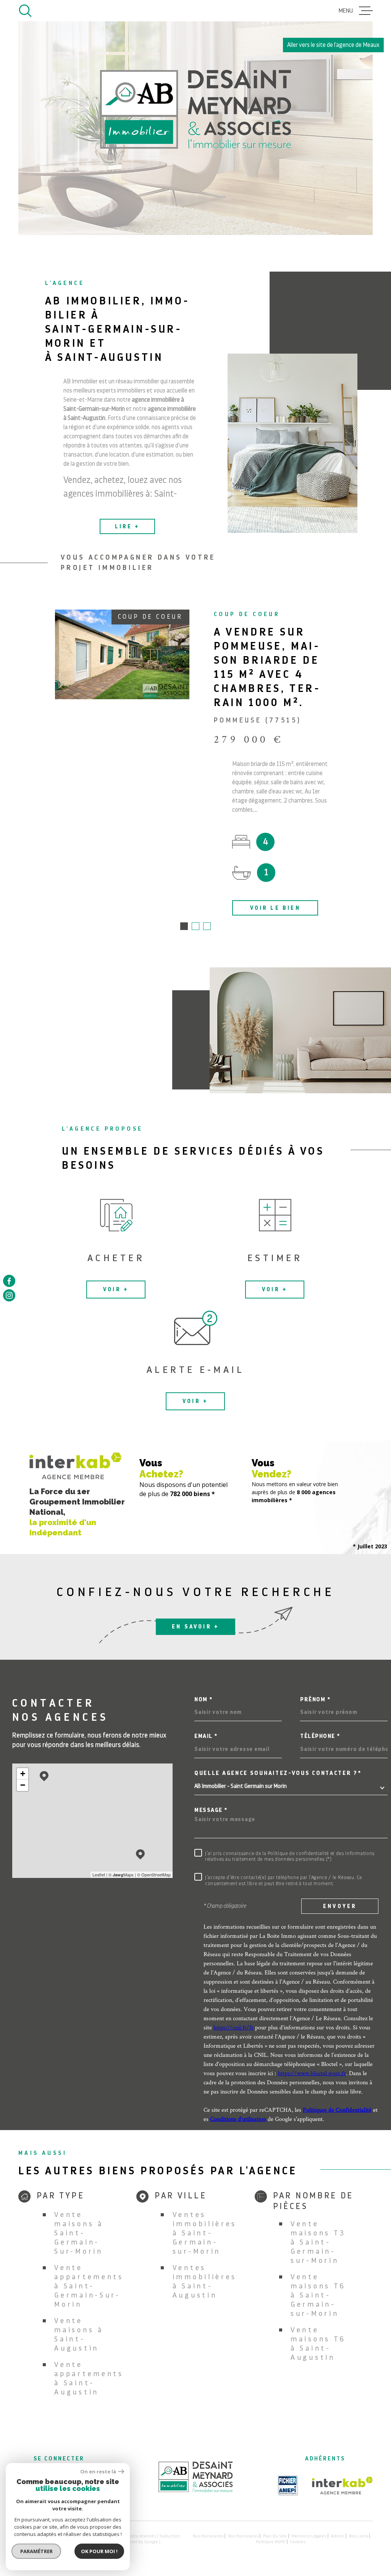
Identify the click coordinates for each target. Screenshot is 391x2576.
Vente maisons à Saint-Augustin (79, 2334)
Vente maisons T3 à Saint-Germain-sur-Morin (318, 2242)
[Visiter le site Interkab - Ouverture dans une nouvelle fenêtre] (342, 2486)
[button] (184, 926)
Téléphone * (320, 1736)
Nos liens (359, 2536)
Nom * (204, 1700)
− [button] (23, 1785)
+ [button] (23, 1774)
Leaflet (99, 1874)
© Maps (121, 1874)
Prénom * (315, 1700)
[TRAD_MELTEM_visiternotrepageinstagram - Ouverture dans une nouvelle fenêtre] (9, 1295)
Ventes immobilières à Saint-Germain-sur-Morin (205, 2233)
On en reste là (98, 2472)
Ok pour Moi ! (99, 2551)
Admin (337, 2536)
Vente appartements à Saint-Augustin (89, 2378)
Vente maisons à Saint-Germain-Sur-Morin (79, 2233)
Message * (211, 1810)
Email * (206, 1736)
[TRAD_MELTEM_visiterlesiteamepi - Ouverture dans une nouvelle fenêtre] (288, 2486)
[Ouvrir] (25, 11)
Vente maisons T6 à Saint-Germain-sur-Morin (318, 2295)
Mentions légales (309, 2536)
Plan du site (275, 2536)
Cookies (298, 2542)
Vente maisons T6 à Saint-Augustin (318, 2344)
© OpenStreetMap (154, 1874)
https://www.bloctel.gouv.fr (312, 2073)
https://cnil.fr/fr (233, 2027)
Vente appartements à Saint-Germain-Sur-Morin (89, 2286)
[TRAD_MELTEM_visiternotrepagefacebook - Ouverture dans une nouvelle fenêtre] (9, 1281)
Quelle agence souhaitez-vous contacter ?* (278, 1773)
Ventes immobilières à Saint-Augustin (205, 2281)
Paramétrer (36, 2551)
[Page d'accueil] (195, 2490)
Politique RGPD (271, 2542)
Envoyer (340, 1906)
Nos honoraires (208, 2536)
